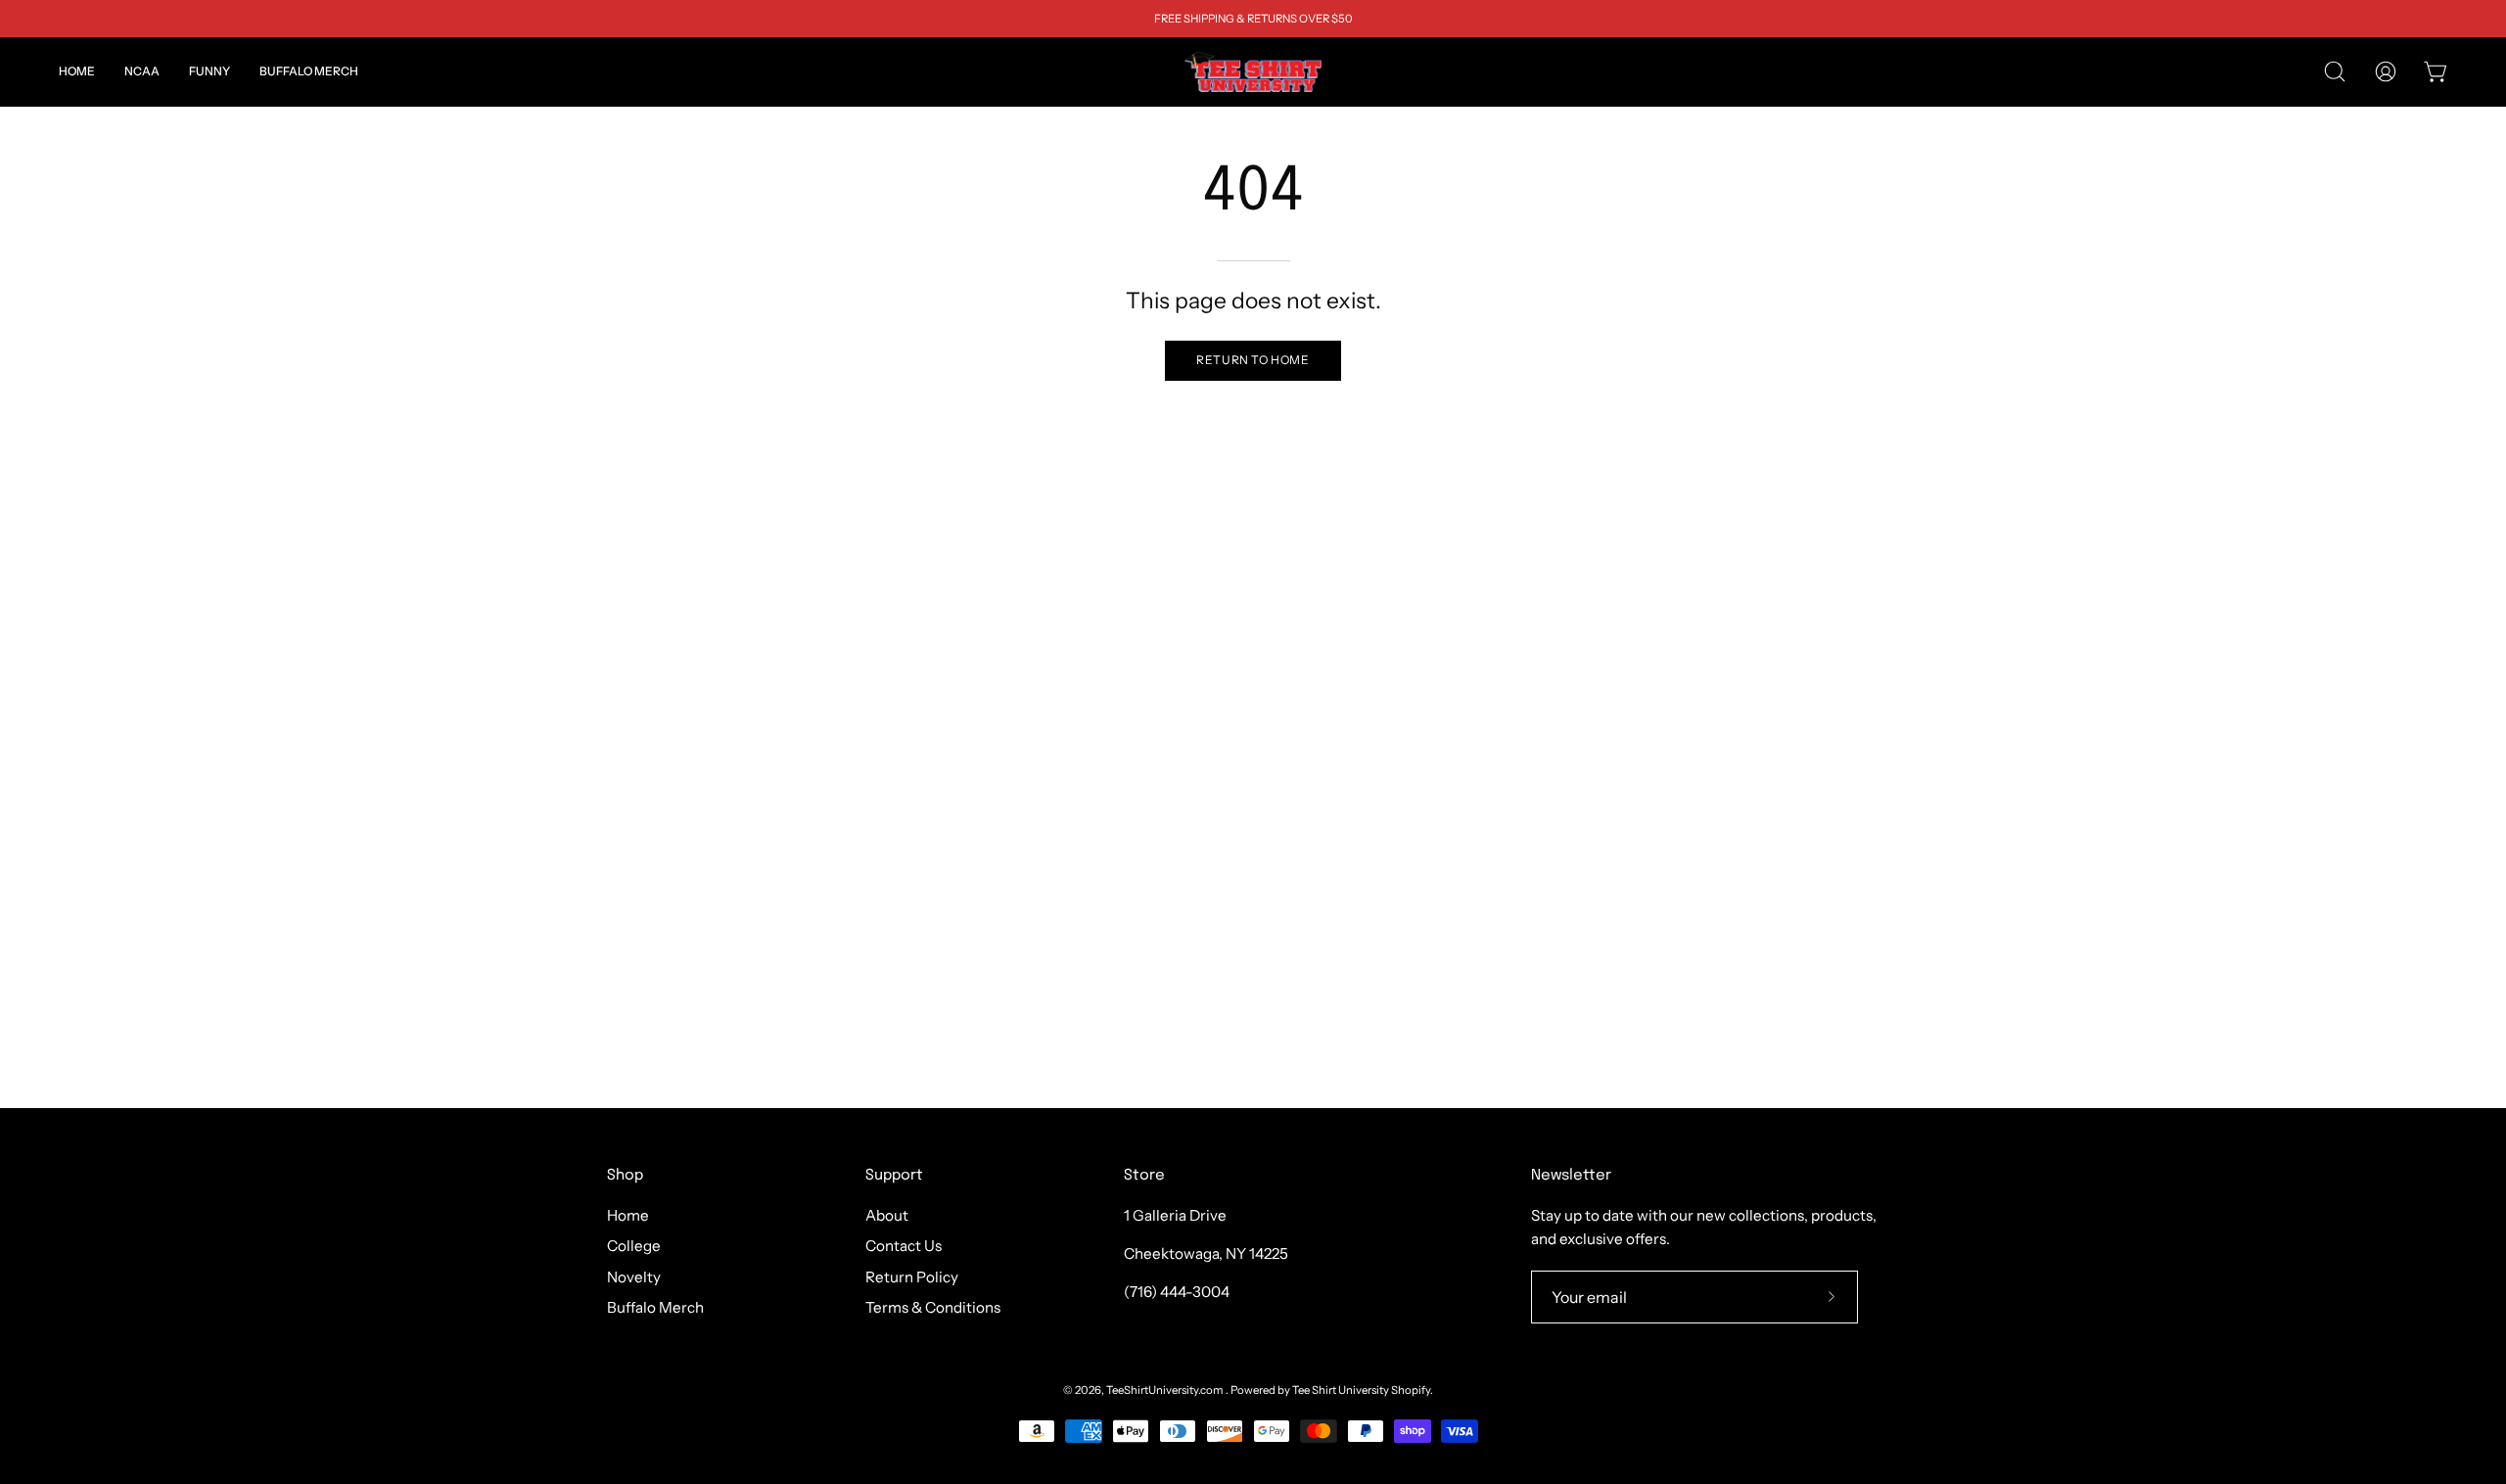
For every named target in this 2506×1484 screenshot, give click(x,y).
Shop (625, 1176)
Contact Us (904, 1247)
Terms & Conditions (933, 1307)
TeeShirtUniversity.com (1166, 1390)
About (887, 1215)
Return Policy (912, 1277)
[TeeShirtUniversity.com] (1253, 72)
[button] (142, 72)
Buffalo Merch (655, 1307)
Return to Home (1253, 360)
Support (894, 1176)
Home (628, 1215)
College (634, 1247)
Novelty (634, 1277)
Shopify (1411, 1390)
